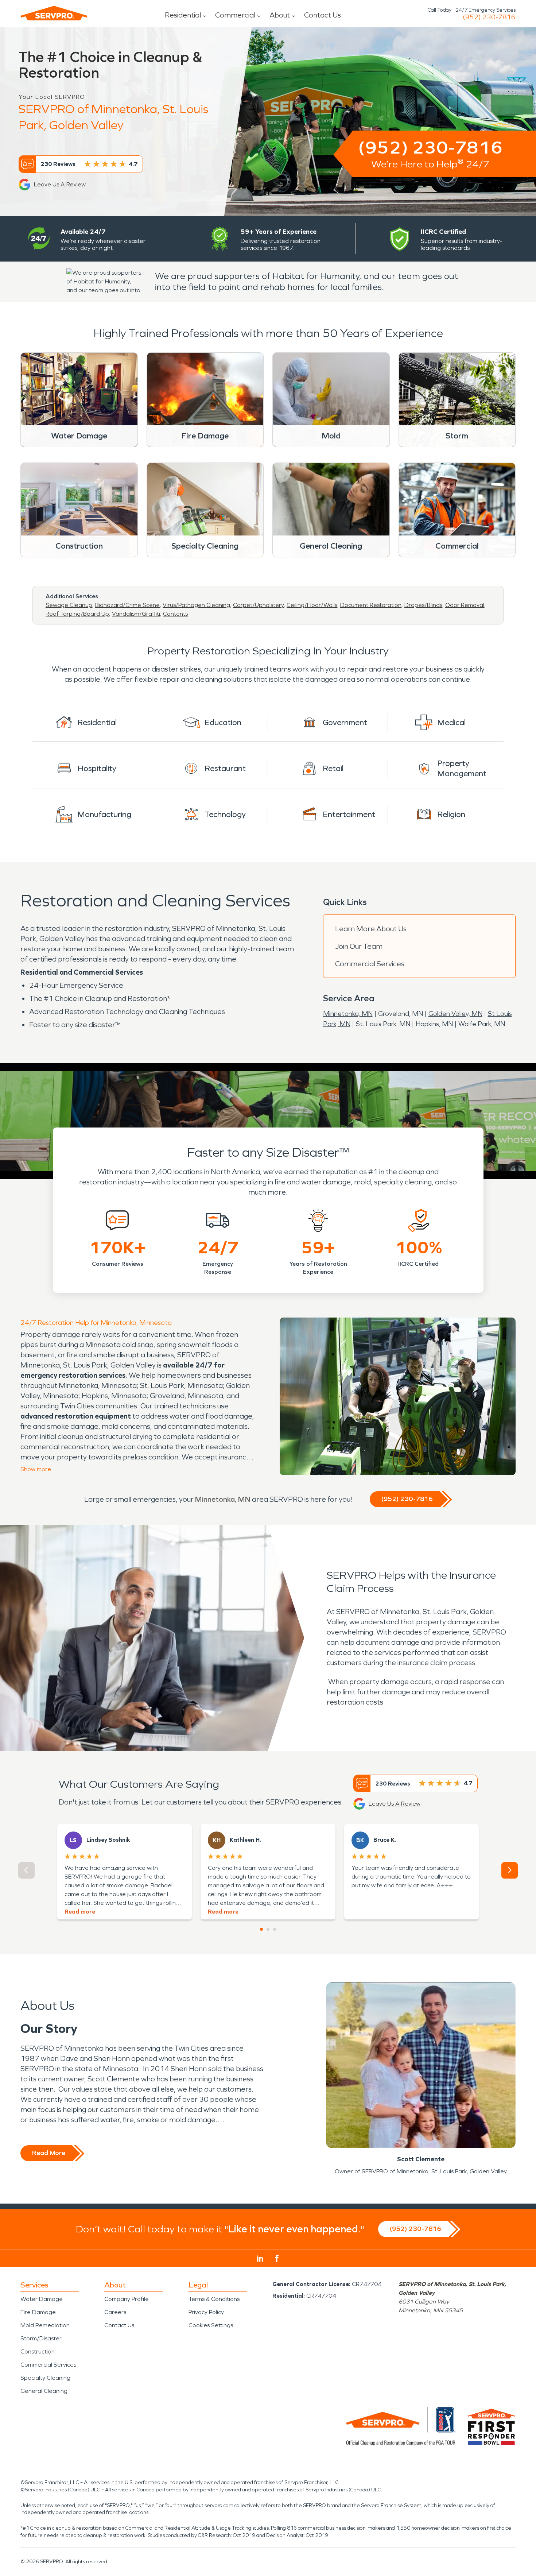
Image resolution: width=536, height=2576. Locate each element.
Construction (38, 2351)
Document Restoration (371, 605)
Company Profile (127, 2299)
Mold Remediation (45, 2325)
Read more (80, 1912)
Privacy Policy (206, 2312)
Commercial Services (370, 964)
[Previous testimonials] (26, 1870)
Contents (175, 614)
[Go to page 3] (275, 1929)
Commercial (235, 15)
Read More (49, 2153)
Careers (115, 2312)
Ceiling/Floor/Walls (312, 605)
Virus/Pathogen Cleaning (196, 605)
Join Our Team (359, 946)
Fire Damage (38, 2312)
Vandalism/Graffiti (136, 614)
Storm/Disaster (41, 2338)
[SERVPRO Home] (54, 13)
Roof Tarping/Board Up (77, 614)
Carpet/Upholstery (258, 605)
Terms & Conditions (214, 2299)
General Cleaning (44, 2391)
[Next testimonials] (510, 1870)
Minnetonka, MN (348, 1014)
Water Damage (42, 2299)
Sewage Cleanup (69, 605)
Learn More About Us (371, 929)
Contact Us (323, 15)
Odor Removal (465, 605)
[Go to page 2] (268, 1929)
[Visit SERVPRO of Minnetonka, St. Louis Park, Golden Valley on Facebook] (277, 2258)
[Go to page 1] (261, 1929)
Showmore (36, 1469)
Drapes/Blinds (423, 605)
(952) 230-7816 (489, 17)
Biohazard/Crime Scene (127, 605)
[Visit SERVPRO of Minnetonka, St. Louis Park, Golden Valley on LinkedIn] (260, 2259)
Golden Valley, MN (455, 1014)
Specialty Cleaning (45, 2378)
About (280, 15)
